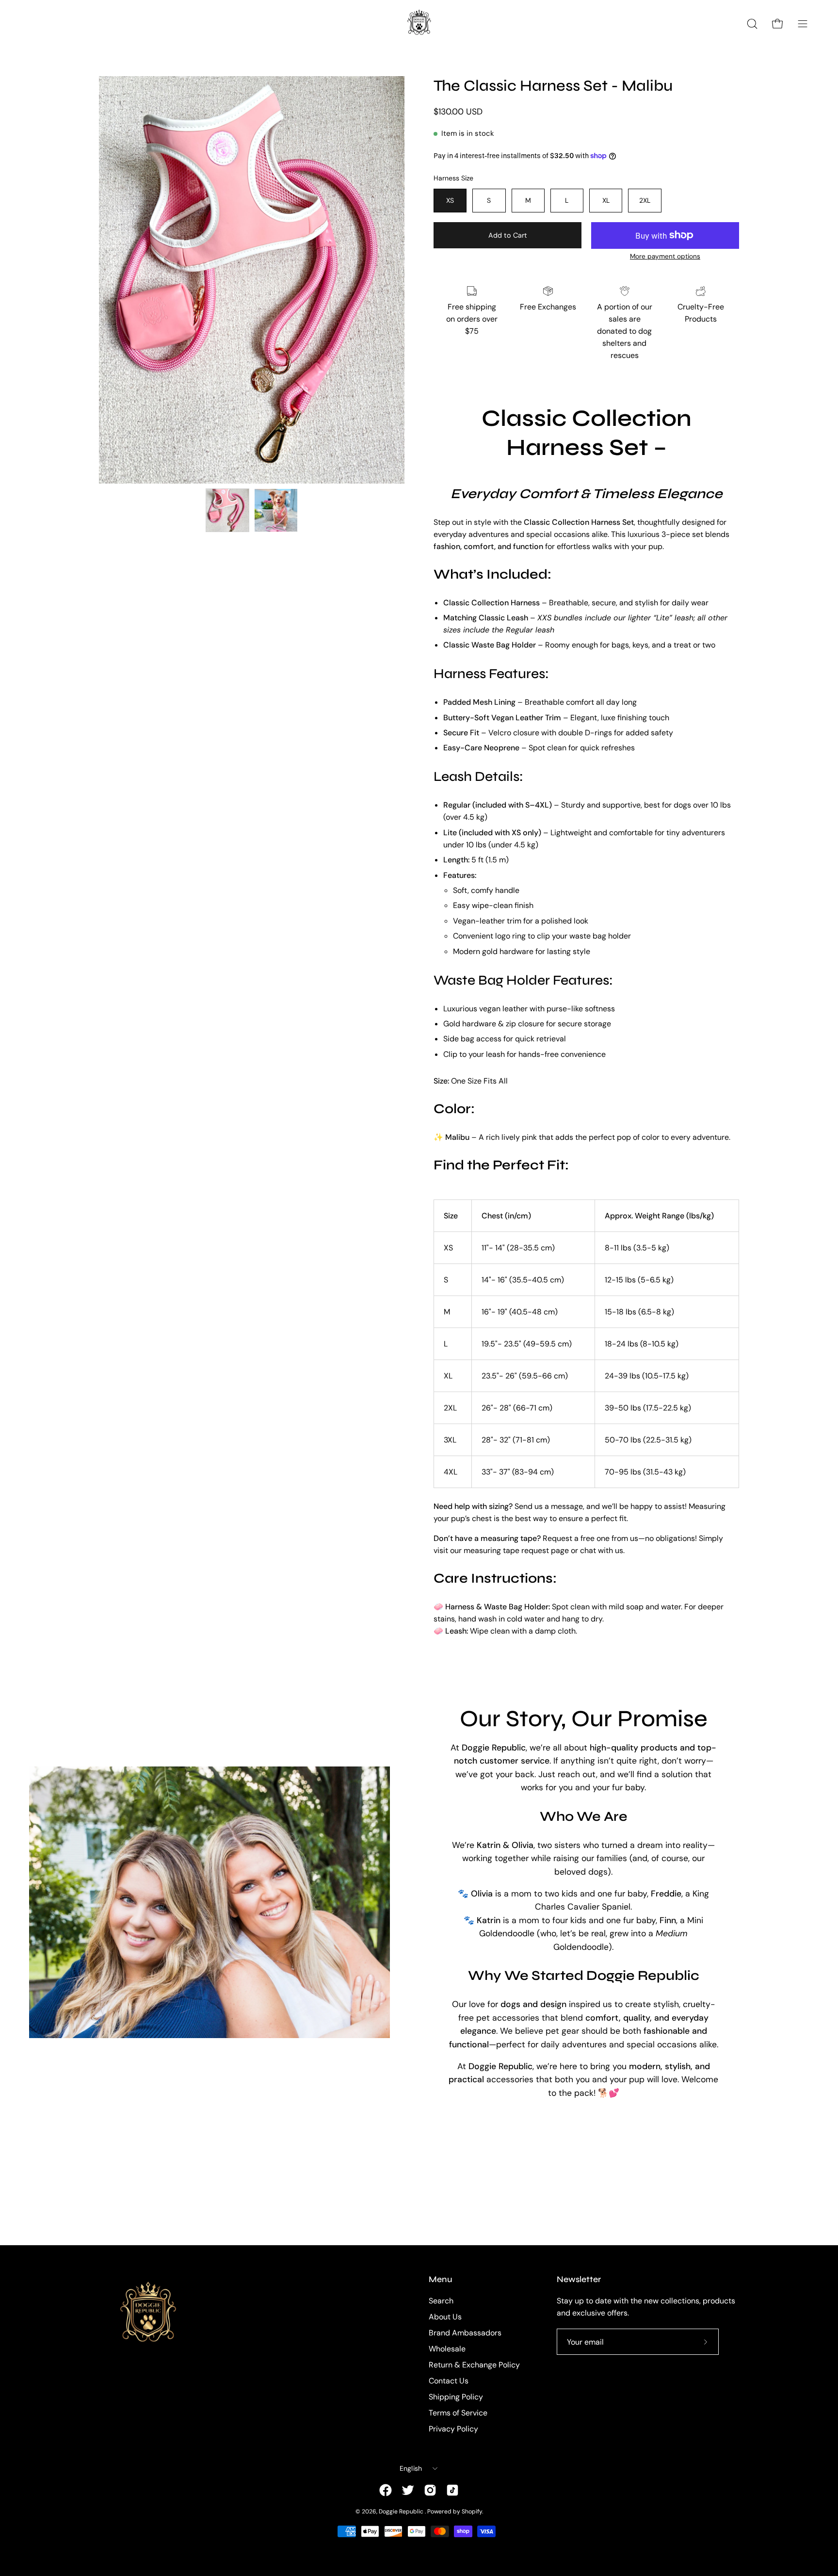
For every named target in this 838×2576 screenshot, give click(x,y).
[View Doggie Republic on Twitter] (408, 2490)
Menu (441, 2279)
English (411, 2468)
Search (441, 2301)
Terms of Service (458, 2413)
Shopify (472, 2511)
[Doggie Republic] (419, 24)
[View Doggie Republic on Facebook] (386, 2490)
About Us (445, 2317)
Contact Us (449, 2381)
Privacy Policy (453, 2429)
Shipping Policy (456, 2397)
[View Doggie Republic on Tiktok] (452, 2490)
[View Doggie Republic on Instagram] (430, 2490)
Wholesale (447, 2349)
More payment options (665, 256)
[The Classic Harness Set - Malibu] (227, 510)
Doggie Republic (402, 2511)
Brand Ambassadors (465, 2333)
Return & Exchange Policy (474, 2365)
